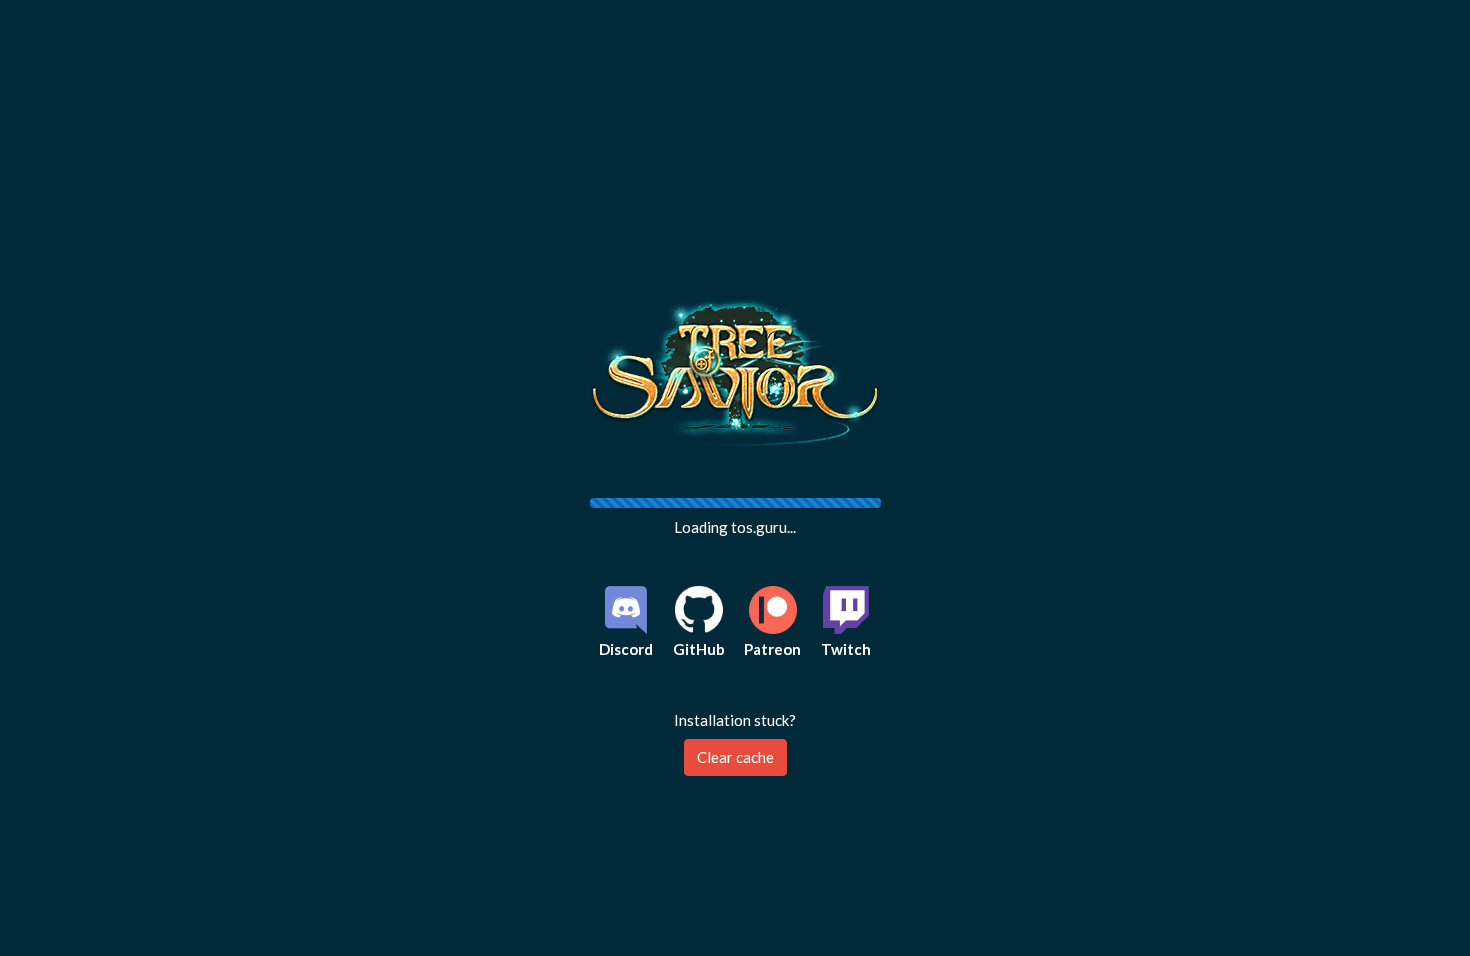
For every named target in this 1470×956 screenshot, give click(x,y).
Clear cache (735, 757)
